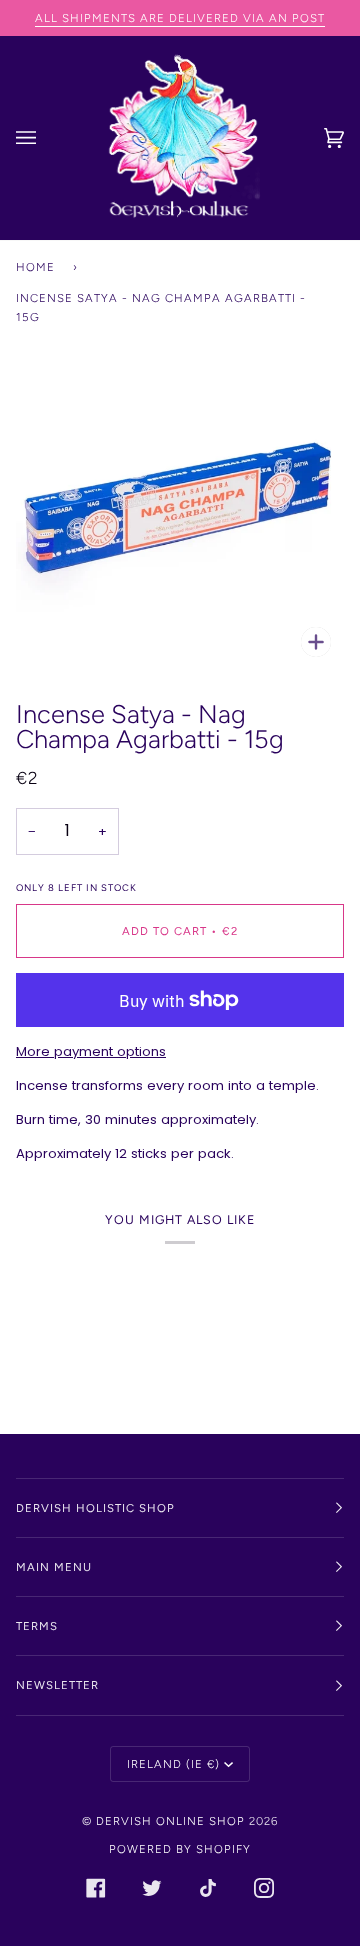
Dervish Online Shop (170, 1821)
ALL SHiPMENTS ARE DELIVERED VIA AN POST (180, 18)
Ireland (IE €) (173, 1764)
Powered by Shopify (180, 1849)
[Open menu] (46, 138)
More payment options (91, 1051)
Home (35, 267)
